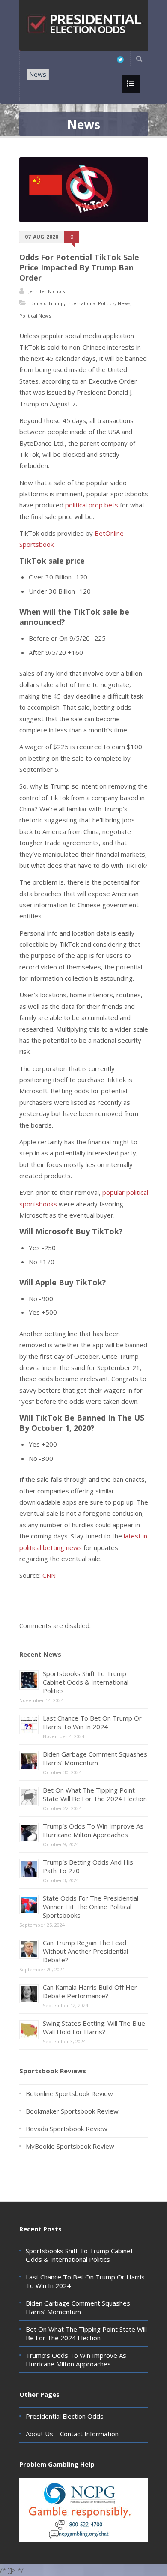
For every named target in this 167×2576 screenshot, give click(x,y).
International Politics (91, 303)
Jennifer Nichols (46, 291)
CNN (49, 1575)
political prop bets (92, 505)
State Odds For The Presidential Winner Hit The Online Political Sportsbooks (91, 1907)
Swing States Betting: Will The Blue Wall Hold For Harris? (94, 2027)
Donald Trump (47, 303)
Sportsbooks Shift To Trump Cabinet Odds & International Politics (86, 1682)
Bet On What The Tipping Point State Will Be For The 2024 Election (95, 1794)
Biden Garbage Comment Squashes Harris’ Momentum (95, 1758)
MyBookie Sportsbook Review (70, 2146)
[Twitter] (120, 60)
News (38, 74)
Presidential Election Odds (65, 2416)
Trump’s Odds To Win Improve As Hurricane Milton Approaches (93, 1830)
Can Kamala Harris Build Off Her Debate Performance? (90, 1991)
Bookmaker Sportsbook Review (72, 2111)
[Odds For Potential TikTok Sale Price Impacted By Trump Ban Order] (84, 190)
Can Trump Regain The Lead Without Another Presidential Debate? (85, 1951)
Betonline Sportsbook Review (69, 2093)
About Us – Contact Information (72, 2434)
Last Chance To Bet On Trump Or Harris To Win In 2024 (92, 1722)
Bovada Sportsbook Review (67, 2129)
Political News (35, 316)
